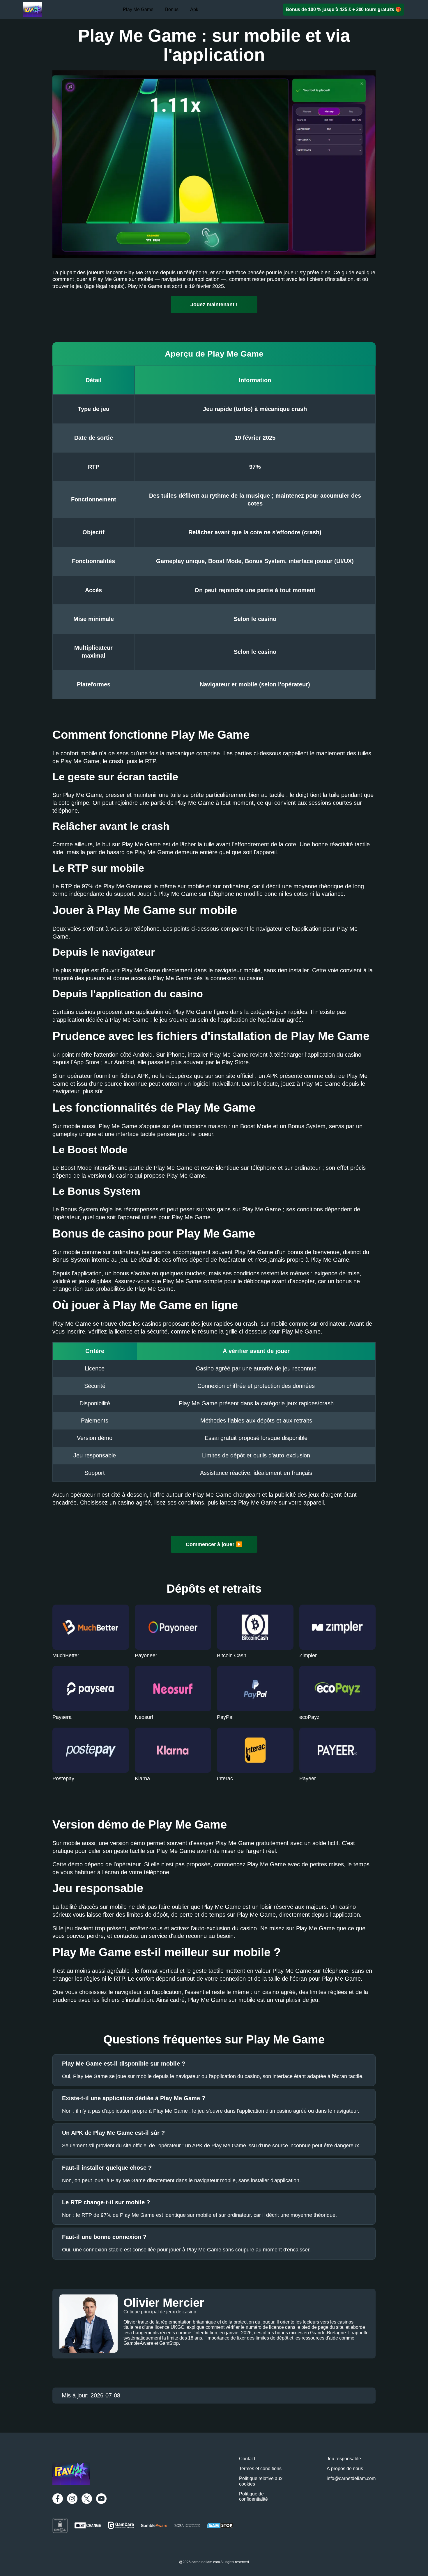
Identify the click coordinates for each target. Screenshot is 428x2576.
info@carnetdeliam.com (351, 2478)
